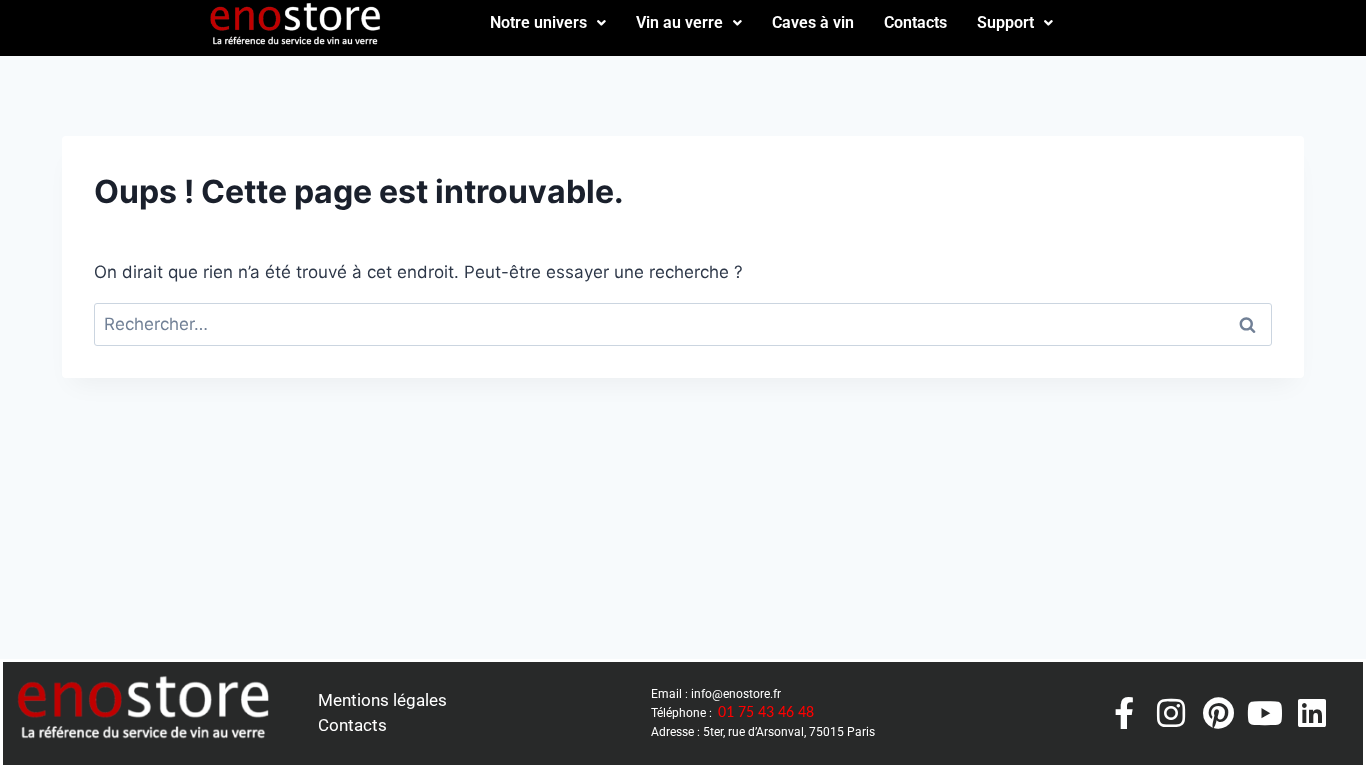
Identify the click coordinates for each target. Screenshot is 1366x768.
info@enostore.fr (736, 694)
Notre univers (538, 22)
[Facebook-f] (1124, 713)
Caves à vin (813, 22)
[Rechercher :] (683, 324)
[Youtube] (1265, 713)
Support (1005, 22)
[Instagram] (1171, 713)
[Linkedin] (1312, 713)
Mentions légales (382, 700)
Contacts (915, 22)
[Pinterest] (1218, 713)
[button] (548, 23)
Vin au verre (679, 22)
